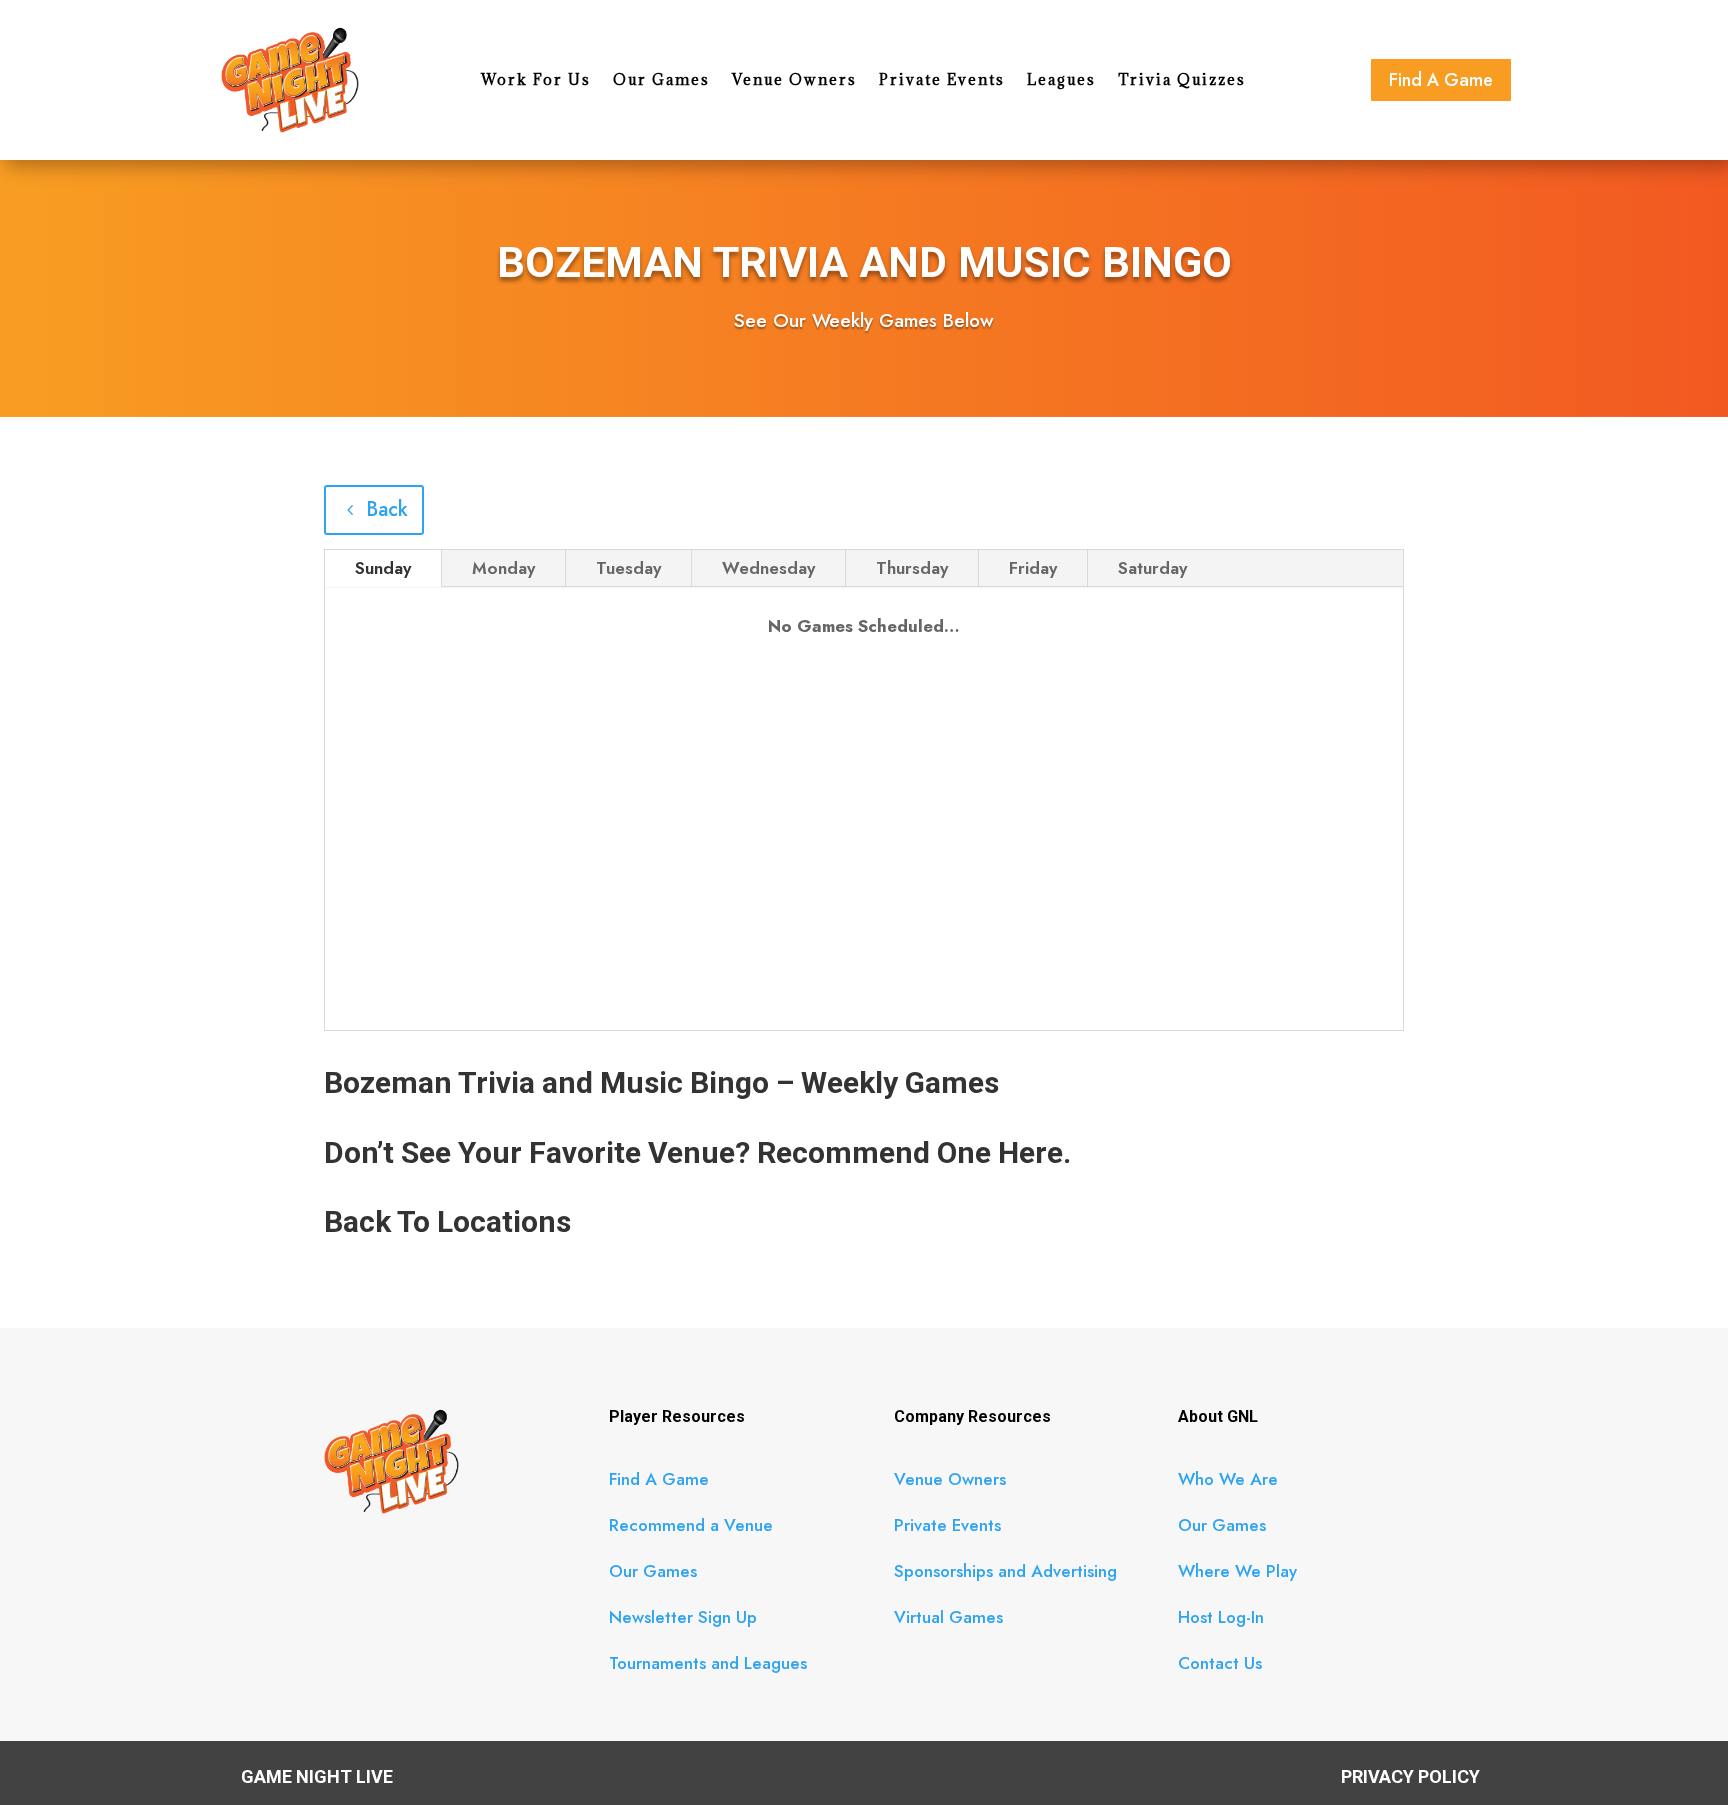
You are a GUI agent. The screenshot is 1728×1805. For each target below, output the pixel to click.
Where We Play (1237, 1571)
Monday (503, 568)
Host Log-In (1221, 1617)
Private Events (942, 81)
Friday (1033, 568)
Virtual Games (948, 1617)
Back (387, 509)
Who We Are (1228, 1479)
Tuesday (628, 568)
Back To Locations (447, 1221)
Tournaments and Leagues (708, 1663)
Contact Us (1220, 1663)
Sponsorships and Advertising (1005, 1571)
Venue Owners (794, 81)
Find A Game (1441, 80)
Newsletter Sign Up (683, 1617)
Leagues (1061, 81)
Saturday (1152, 568)
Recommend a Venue (691, 1525)
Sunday (383, 568)
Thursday (912, 568)
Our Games (661, 81)
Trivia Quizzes (1182, 81)
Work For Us (536, 81)
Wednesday (768, 568)
